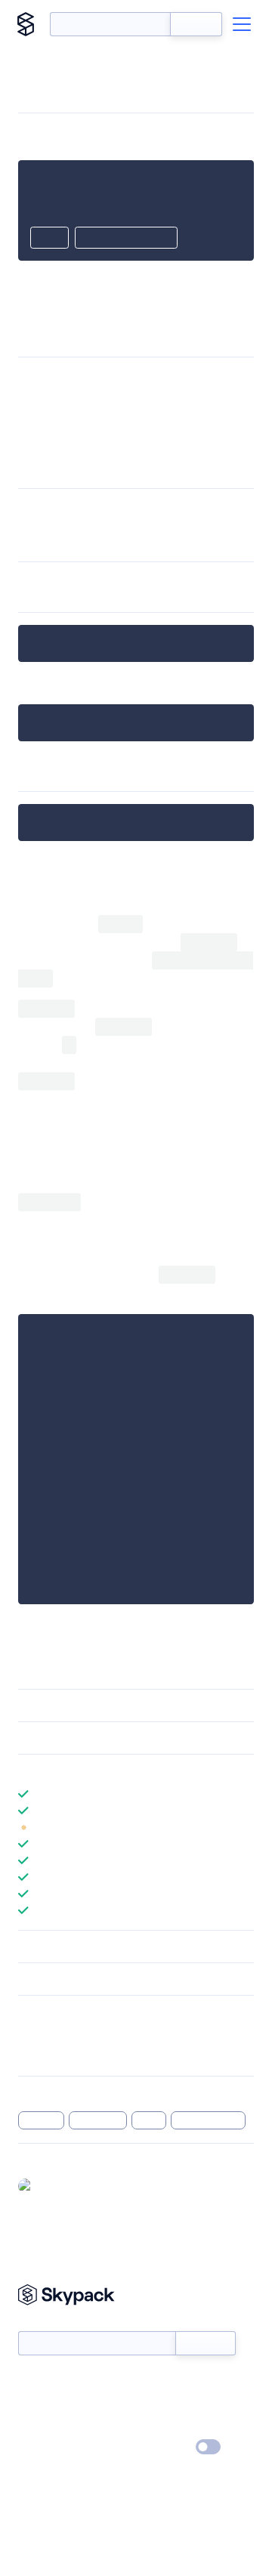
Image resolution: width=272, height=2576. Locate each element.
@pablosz (62, 2185)
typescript (98, 2120)
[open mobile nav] (242, 24)
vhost (194, 394)
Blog (149, 2404)
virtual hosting (209, 2120)
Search (196, 24)
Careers (36, 2426)
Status (154, 2382)
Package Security (58, 2034)
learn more (127, 1770)
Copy (49, 239)
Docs (30, 2382)
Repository (43, 2054)
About (33, 2404)
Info (244, 1827)
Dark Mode (163, 2447)
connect (51, 547)
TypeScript (71, 445)
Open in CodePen (126, 239)
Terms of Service (178, 2426)
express (210, 445)
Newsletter (43, 2323)
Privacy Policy (49, 2448)
